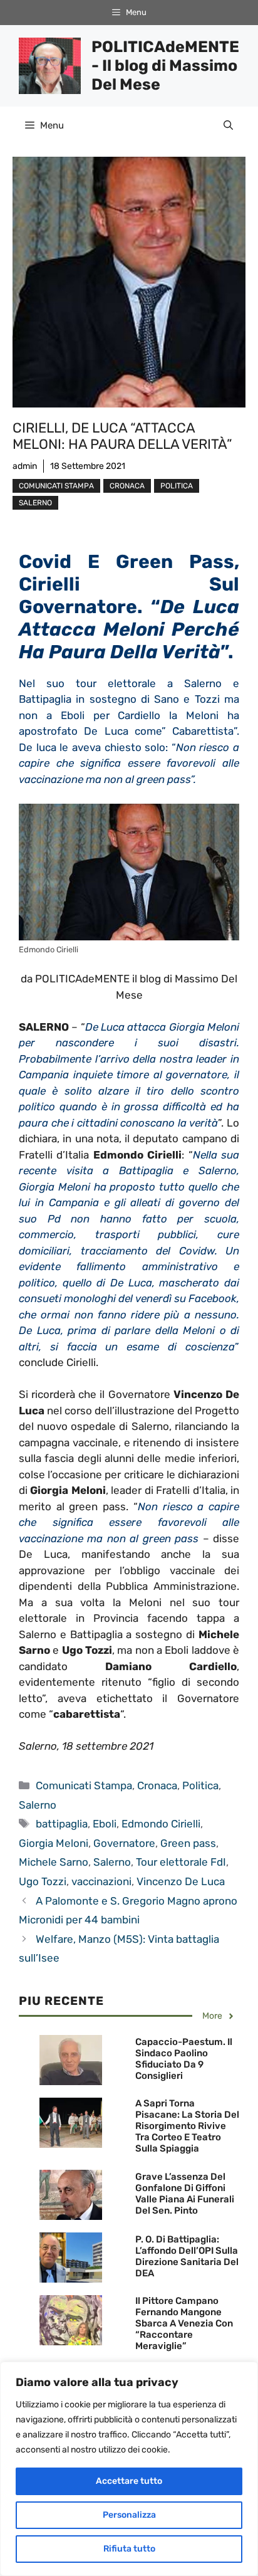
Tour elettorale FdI (181, 1862)
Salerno (35, 503)
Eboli (105, 1824)
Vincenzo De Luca (181, 1881)
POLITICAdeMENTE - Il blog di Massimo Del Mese (165, 66)
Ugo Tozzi (43, 1881)
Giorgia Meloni (54, 1843)
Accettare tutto (129, 2481)
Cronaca (127, 486)
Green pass (188, 1843)
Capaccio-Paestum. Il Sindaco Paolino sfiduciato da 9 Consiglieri (184, 2059)
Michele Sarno (54, 1862)
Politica (177, 486)
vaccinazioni (101, 1881)
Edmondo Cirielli (161, 1824)
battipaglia (62, 1824)
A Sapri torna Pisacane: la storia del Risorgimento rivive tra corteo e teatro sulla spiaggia (187, 2126)
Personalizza (129, 2515)
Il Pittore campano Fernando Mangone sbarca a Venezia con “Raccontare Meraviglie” (184, 2323)
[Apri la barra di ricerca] (228, 125)
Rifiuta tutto (129, 2549)
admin (25, 466)
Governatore (124, 1843)
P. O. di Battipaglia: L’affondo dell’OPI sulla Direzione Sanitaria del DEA (187, 2256)
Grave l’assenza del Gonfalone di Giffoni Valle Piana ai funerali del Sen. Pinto (185, 2194)
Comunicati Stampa (56, 486)
